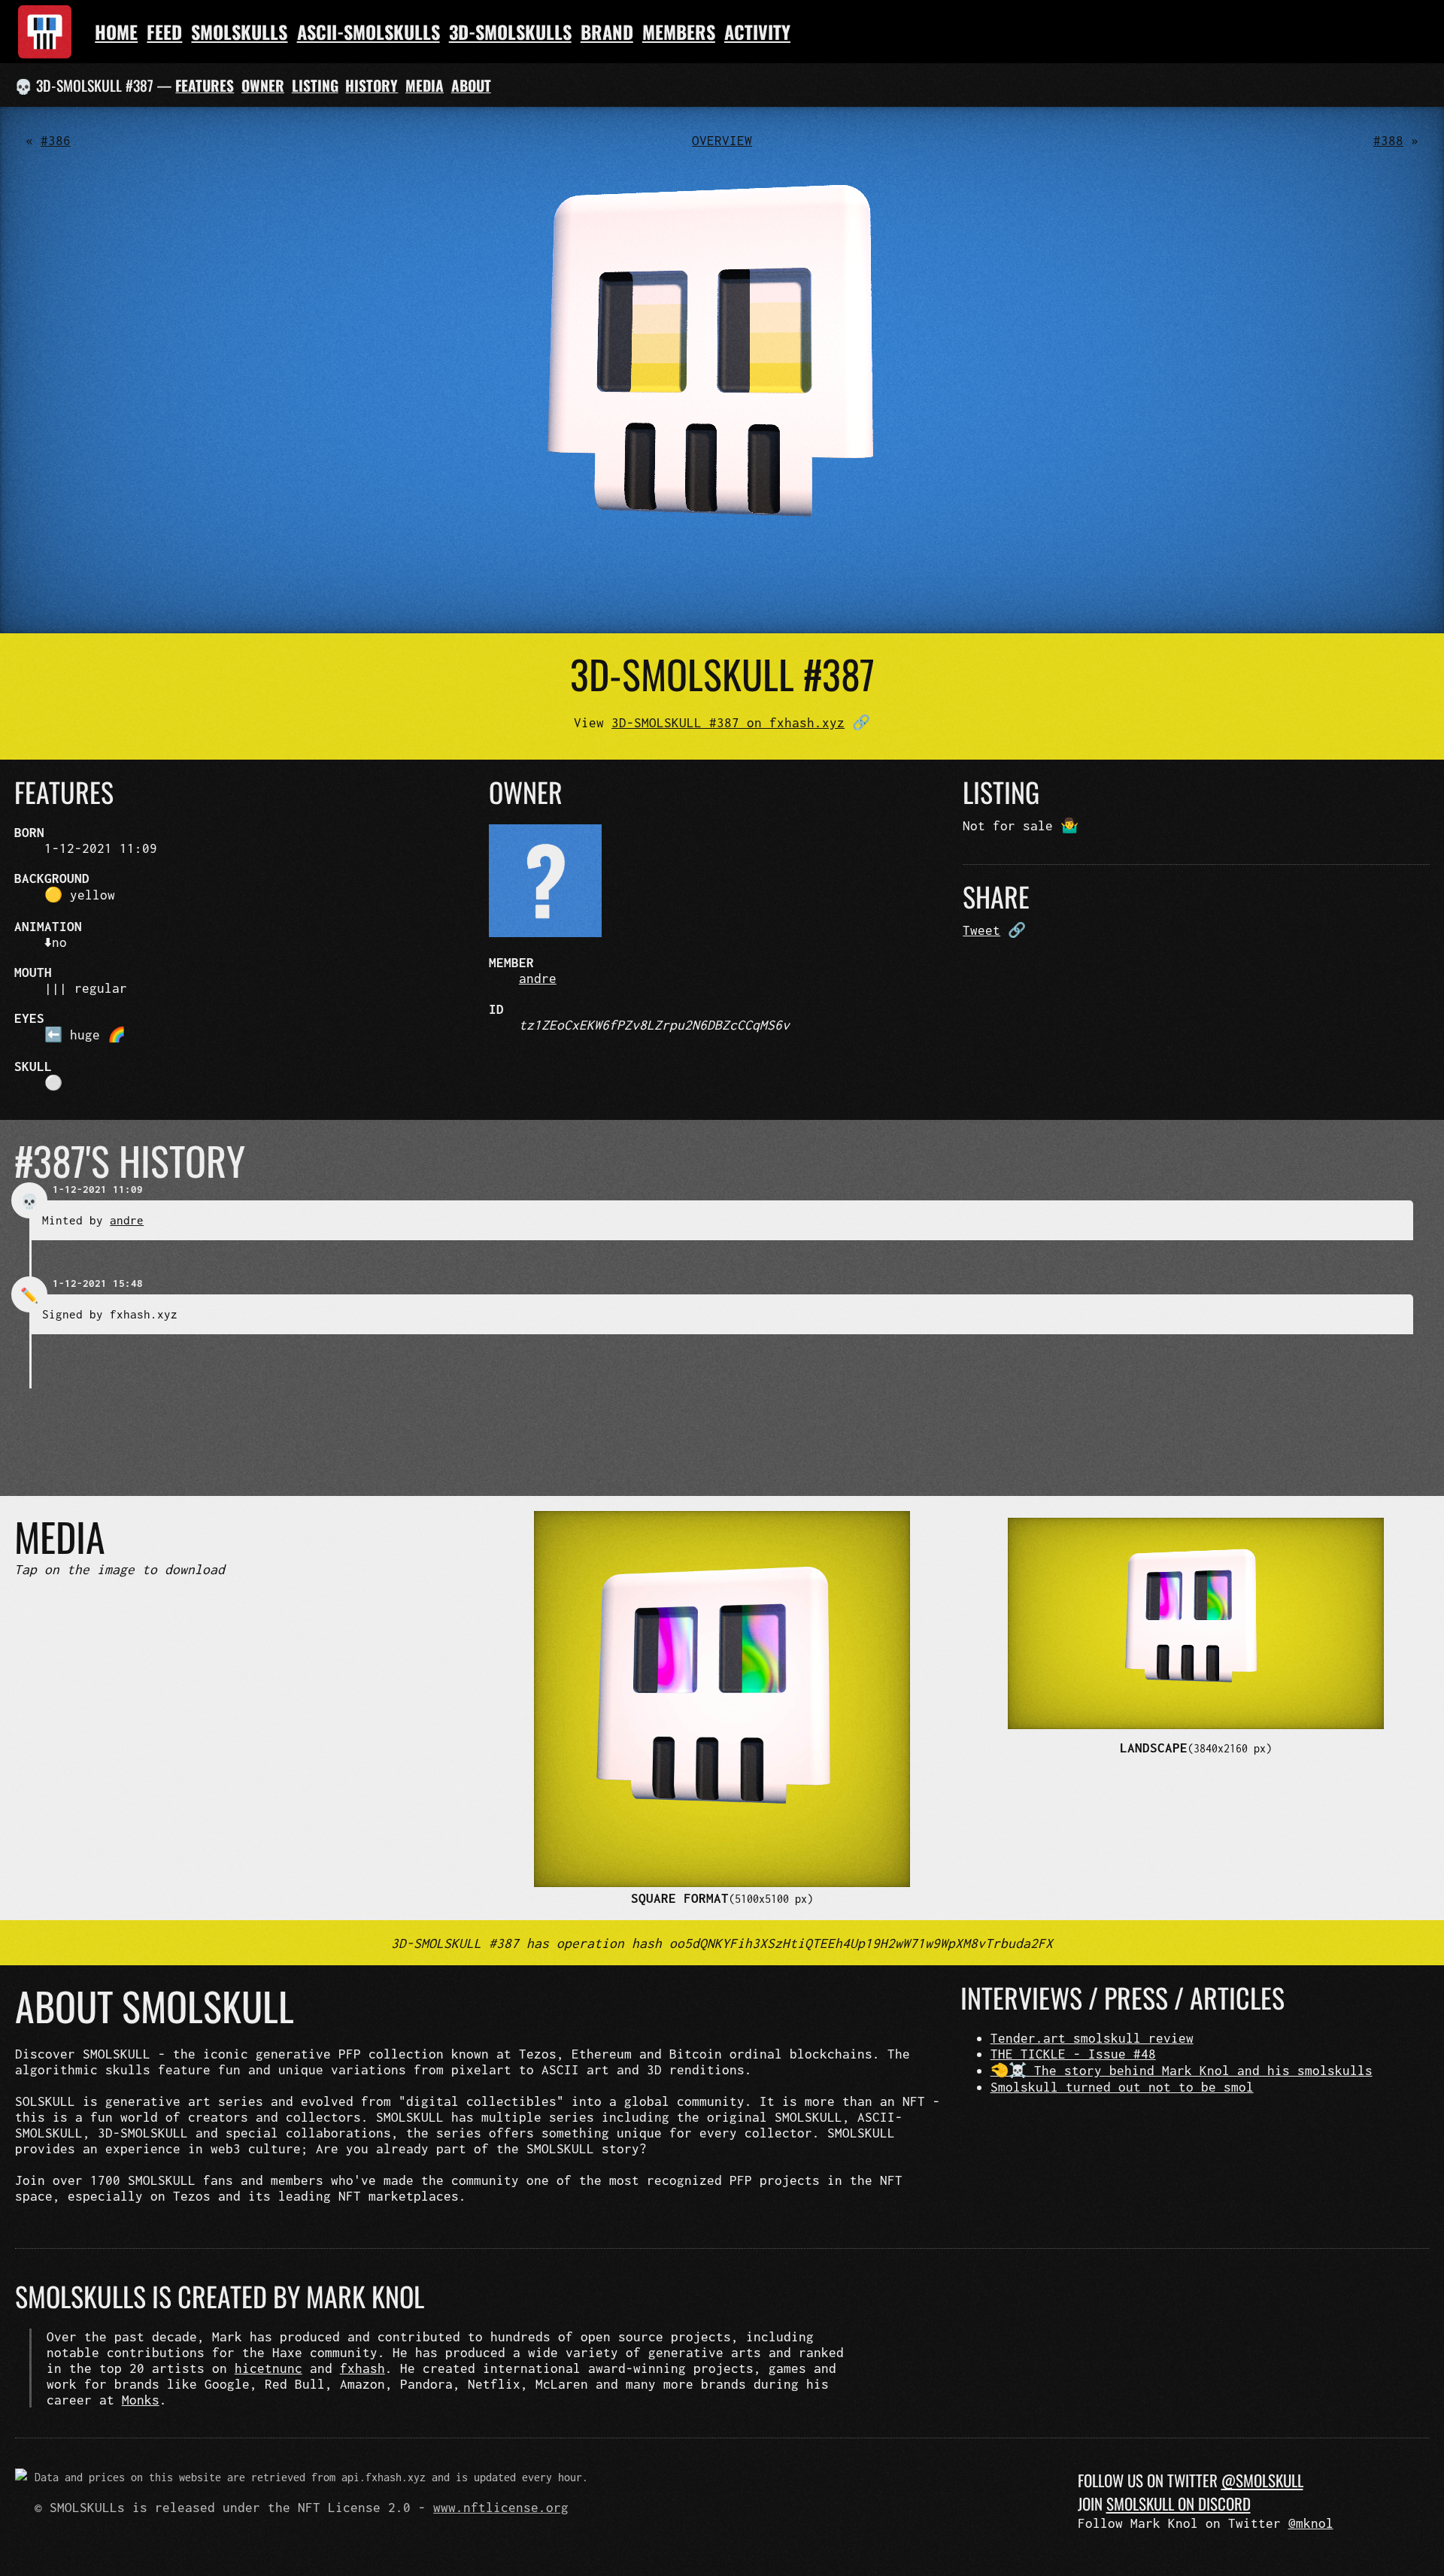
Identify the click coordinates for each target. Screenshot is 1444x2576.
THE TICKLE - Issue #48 (1073, 2054)
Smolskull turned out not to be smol (1122, 2087)
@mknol (1311, 2523)
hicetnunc (268, 2368)
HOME (116, 32)
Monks (141, 2400)
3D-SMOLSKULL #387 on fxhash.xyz (728, 722)
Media (425, 85)
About (471, 85)
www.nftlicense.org (501, 2507)
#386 (56, 140)
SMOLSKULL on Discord (1179, 2503)
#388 (1388, 140)
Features (205, 85)
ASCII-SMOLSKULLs (369, 32)
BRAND (607, 32)
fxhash (363, 2368)
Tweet (981, 930)
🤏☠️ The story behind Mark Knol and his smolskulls (1182, 2070)
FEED (164, 32)
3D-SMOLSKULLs (510, 32)
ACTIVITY (757, 32)
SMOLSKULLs (239, 32)
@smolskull (1262, 2480)
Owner (263, 85)
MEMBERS (679, 32)
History (372, 85)
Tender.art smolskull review (1092, 2038)
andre (538, 978)
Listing (315, 85)
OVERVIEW (722, 140)
